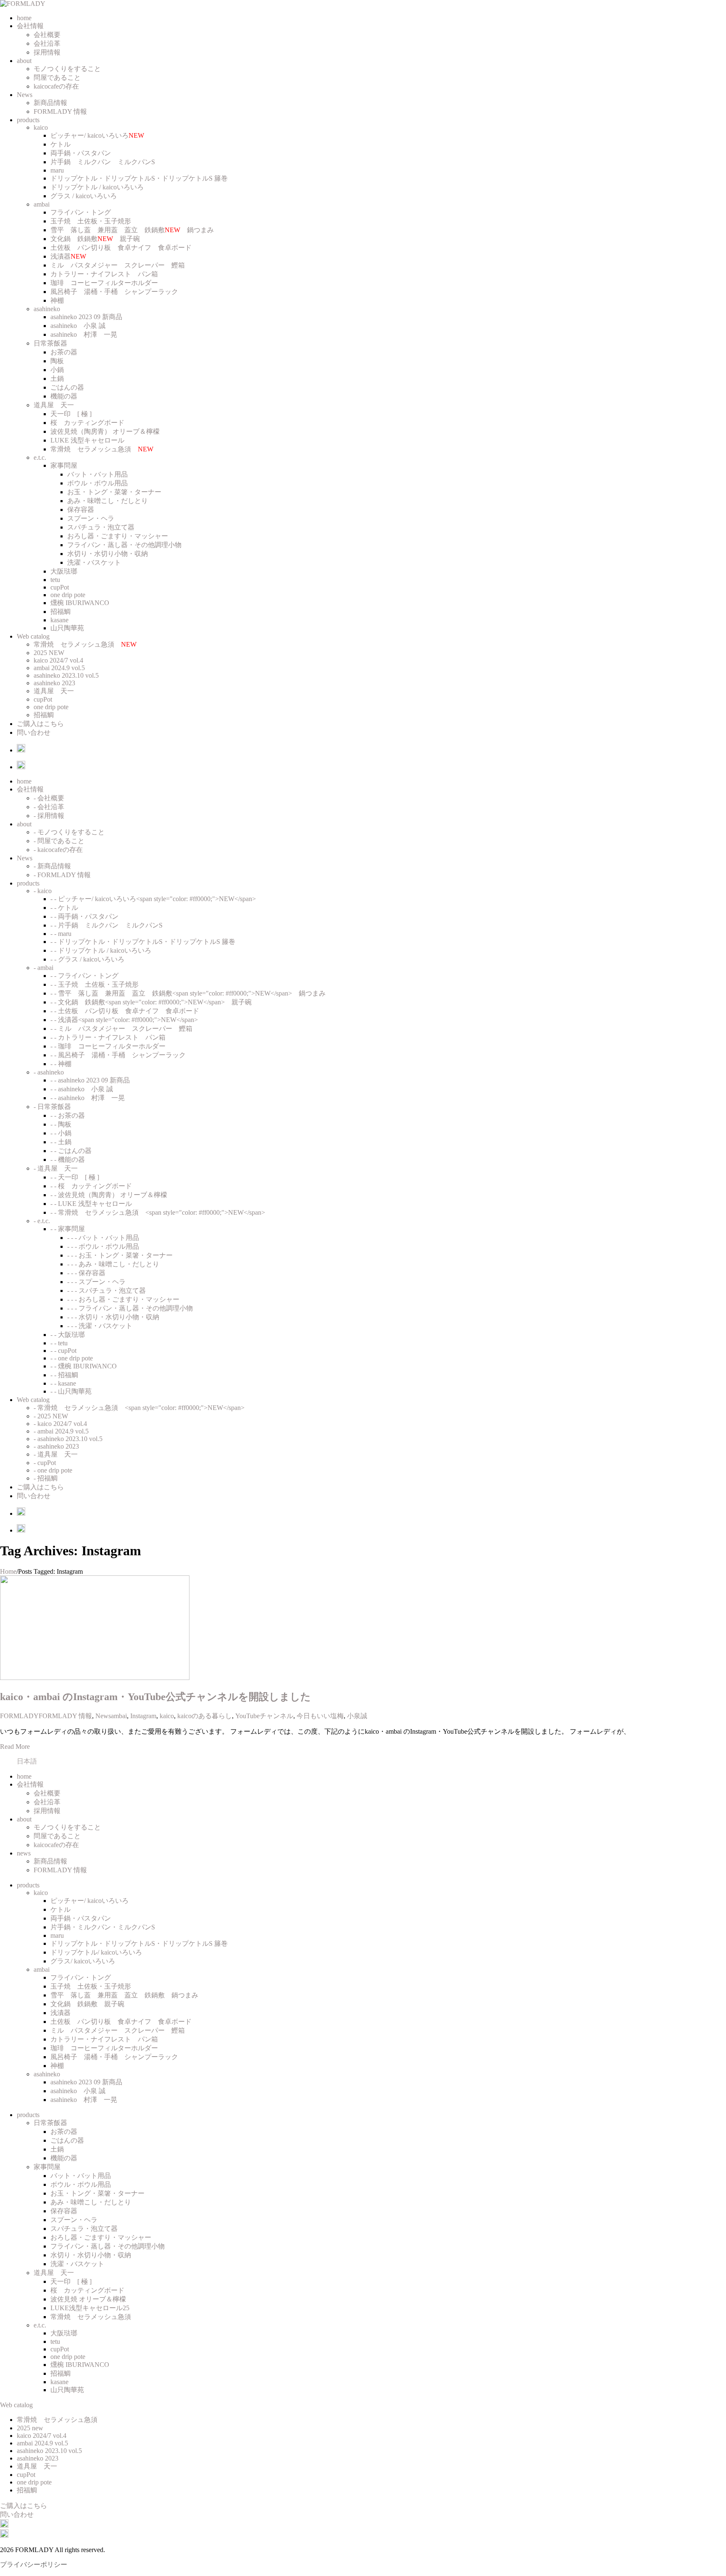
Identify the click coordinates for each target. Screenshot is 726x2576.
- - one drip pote (72, 1358)
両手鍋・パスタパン (81, 153)
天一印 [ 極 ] (71, 414)
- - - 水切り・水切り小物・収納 (113, 1317)
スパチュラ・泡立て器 (101, 527)
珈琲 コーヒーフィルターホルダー (104, 283)
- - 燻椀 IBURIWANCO (84, 1366)
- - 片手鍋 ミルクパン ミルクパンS (107, 925)
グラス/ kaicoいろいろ (83, 1961)
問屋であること (57, 77)
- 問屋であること (59, 841)
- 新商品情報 (52, 866)
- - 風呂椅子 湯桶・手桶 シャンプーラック (118, 1055)
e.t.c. (40, 457)
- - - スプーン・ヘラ (96, 1282)
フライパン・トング (81, 212)
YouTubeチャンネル (264, 1716)
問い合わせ (34, 732)
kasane (59, 620)
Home (8, 1571)
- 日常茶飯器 (52, 1107)
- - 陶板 (61, 1124)
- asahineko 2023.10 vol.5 (68, 1439)
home (24, 18)
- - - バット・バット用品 (103, 1238)
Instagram (143, 1716)
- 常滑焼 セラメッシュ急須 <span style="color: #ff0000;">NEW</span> (139, 1408)
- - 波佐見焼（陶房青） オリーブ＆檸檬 (109, 1195)
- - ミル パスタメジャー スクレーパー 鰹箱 (121, 1029)
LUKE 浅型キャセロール (87, 440)
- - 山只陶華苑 (71, 1391)
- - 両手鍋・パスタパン (84, 916)
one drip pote (68, 595)
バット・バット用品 (97, 474)
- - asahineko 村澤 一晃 (88, 1098)
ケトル (60, 144)
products (28, 120)
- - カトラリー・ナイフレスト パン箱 (108, 1037)
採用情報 (47, 52)
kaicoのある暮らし (205, 1716)
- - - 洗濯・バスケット (100, 1326)
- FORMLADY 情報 (62, 875)
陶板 (57, 361)
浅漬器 (68, 256)
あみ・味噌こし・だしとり (108, 501)
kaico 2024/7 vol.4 (58, 660)
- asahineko (49, 1072)
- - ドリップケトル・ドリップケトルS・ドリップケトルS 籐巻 (143, 942)
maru (57, 170)
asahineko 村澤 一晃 (84, 334)
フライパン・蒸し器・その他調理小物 (124, 545)
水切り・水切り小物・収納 (108, 554)
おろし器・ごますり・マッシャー (118, 536)
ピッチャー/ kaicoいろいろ (97, 135)
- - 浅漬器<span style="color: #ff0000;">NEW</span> (124, 1020)
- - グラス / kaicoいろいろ (87, 959)
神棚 (57, 300)
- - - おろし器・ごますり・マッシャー (123, 1299)
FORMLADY (19, 1716)
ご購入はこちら (40, 724)
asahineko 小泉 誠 (78, 326)
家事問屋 (64, 465)
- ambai (43, 968)
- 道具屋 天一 (56, 1168)
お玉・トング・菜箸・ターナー (114, 492)
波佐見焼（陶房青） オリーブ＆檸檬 (105, 431)
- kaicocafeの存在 (58, 850)
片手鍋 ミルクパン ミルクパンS (103, 162)
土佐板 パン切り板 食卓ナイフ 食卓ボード (121, 248)
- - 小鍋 (61, 1133)
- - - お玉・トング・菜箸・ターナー (120, 1255)
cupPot (60, 587)
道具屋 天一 (54, 405)
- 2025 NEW (51, 1416)
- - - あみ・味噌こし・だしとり (113, 1264)
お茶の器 (64, 352)
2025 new (30, 2428)
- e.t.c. (42, 1221)
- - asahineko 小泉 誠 (82, 1089)
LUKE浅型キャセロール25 (90, 2308)
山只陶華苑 (67, 628)
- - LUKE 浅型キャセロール (91, 1204)
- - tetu (59, 1343)
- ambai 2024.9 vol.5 (61, 1431)
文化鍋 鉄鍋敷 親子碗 (95, 239)
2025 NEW (49, 653)
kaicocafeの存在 (56, 86)
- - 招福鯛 (64, 1375)
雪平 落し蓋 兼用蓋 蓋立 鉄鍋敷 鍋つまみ (132, 230)
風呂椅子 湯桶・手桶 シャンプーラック (114, 292)
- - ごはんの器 (71, 1151)
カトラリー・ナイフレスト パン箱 (104, 274)
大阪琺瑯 (64, 571)
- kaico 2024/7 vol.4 (60, 1424)
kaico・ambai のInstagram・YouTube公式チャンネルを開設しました (155, 1697)
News (25, 95)
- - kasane (63, 1383)
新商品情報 (50, 103)
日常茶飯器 (50, 343)
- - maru (61, 934)
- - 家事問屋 (68, 1229)
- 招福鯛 (46, 1478)
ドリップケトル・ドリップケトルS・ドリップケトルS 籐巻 (139, 178)
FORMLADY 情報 (60, 111)
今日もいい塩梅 (320, 1716)
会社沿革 (47, 43)
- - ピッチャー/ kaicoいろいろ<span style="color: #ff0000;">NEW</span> (153, 899)
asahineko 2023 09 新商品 (86, 317)
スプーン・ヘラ (91, 518)
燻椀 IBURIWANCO (80, 603)
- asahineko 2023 (56, 1446)
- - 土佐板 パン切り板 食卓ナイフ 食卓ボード (125, 1011)
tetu (55, 580)
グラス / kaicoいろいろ (84, 196)
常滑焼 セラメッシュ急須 (102, 449)
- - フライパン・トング (84, 976)
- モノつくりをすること (69, 832)
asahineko (47, 309)
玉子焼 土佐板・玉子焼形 (91, 221)
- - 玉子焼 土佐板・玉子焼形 (95, 984)
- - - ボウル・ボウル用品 (103, 1246)
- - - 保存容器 (86, 1273)
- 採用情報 (49, 816)
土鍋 (57, 379)
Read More (15, 1747)
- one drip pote (53, 1470)
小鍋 (57, 370)
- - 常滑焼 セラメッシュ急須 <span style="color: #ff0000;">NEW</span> (158, 1212)
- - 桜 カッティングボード (91, 1186)
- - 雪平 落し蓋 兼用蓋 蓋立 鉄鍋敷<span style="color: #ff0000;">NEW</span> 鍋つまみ (188, 993)
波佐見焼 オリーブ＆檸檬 (88, 2299)
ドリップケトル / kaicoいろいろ (97, 187)
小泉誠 (357, 1716)
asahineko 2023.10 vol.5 (66, 675)
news (24, 1853)
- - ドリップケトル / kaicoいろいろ (101, 950)
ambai (42, 204)
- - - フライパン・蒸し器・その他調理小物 (130, 1308)
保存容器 (81, 510)
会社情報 (30, 26)
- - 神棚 (61, 1064)
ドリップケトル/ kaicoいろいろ (96, 1952)
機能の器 (64, 396)
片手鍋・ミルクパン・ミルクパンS (103, 1927)
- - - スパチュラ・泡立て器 (107, 1291)
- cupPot (45, 1463)
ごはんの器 (67, 387)
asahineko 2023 (54, 683)
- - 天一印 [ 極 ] (75, 1177)
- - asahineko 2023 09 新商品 (90, 1080)
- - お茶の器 (68, 1115)
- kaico (43, 891)
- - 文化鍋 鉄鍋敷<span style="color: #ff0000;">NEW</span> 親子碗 (151, 1002)
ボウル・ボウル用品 (97, 483)
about (24, 61)
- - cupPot (63, 1351)
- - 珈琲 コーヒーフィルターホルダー (108, 1046)
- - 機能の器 (68, 1160)
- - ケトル (64, 908)
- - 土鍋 (61, 1142)
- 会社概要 (49, 798)
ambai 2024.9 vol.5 (59, 668)
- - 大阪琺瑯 (68, 1335)
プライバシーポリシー (34, 2564)
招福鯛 (60, 612)
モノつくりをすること (67, 69)
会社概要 (47, 35)
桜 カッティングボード (87, 423)
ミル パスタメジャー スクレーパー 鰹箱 (118, 265)
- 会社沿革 (49, 807)
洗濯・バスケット (94, 562)
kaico (41, 127)
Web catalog (33, 636)
